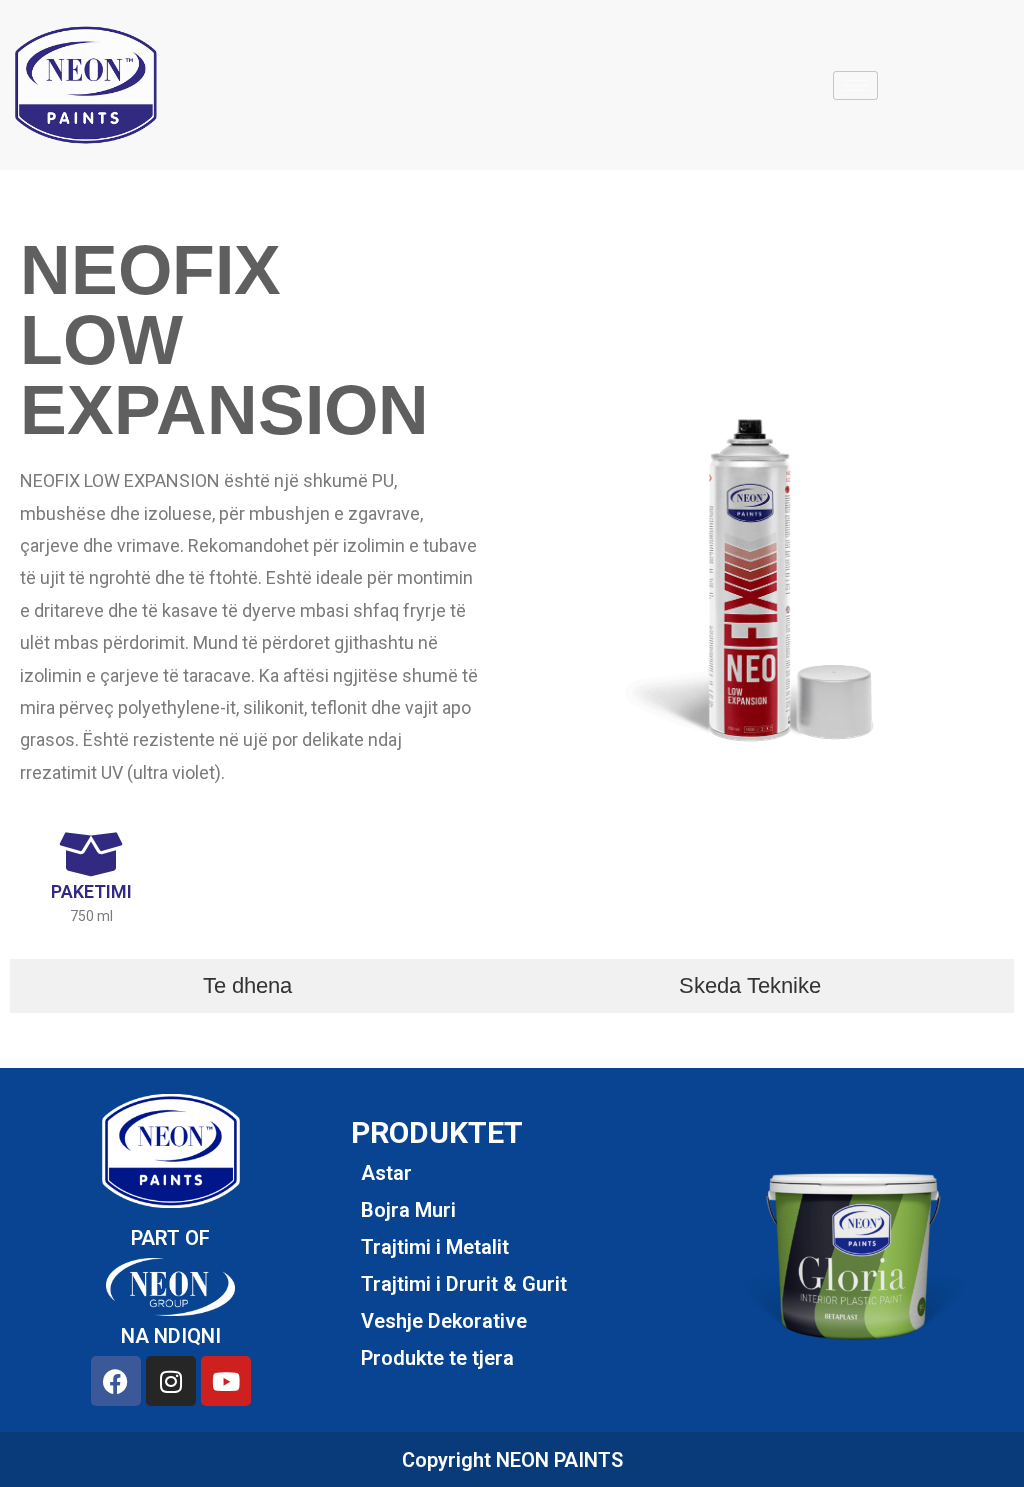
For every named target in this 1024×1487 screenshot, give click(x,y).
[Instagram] (171, 1381)
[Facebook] (116, 1381)
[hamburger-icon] (855, 85)
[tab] (248, 986)
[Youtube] (226, 1381)
